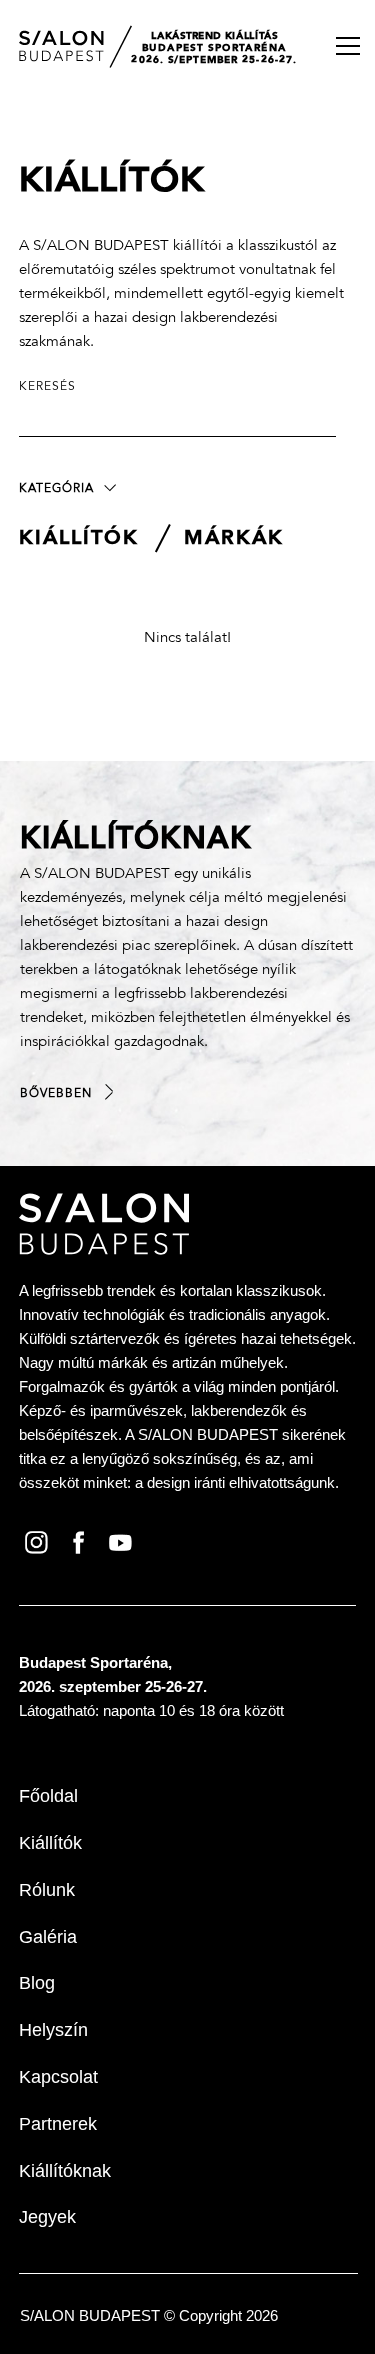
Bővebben (56, 1094)
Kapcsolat (58, 2077)
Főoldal (48, 1796)
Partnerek (58, 2124)
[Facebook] (82, 1541)
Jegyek (47, 2217)
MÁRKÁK (234, 539)
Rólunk (47, 1890)
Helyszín (53, 2030)
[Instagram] (40, 1541)
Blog (37, 1983)
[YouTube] (124, 1541)
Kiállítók (50, 1843)
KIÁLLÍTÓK (79, 539)
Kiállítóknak (65, 2171)
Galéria (48, 1937)
